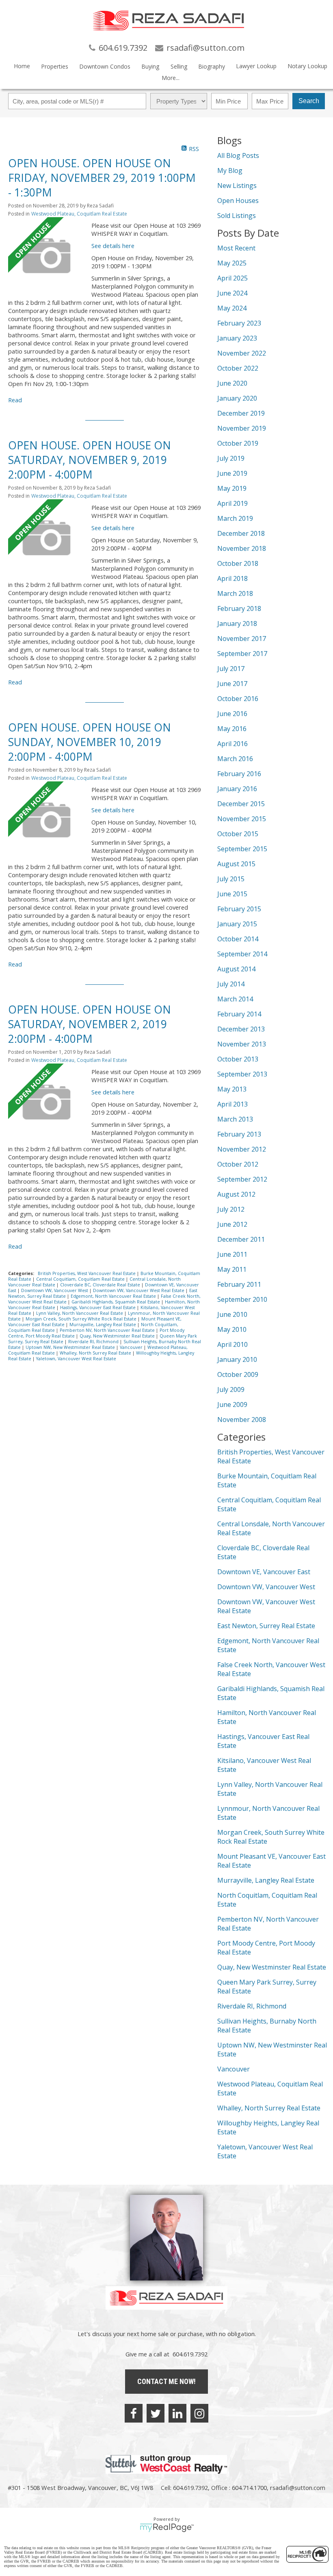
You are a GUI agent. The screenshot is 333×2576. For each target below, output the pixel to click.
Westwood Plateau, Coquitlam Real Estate (79, 214)
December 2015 (241, 804)
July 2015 (231, 879)
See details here (113, 246)
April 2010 (232, 1344)
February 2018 (239, 608)
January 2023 (237, 338)
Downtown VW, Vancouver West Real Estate (139, 1290)
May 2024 (232, 308)
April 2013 (232, 1104)
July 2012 (231, 1209)
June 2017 (232, 684)
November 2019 (242, 428)
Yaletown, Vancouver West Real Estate (76, 1359)
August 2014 (236, 969)
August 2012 (236, 1194)
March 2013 (235, 1119)
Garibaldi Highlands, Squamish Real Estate (116, 1302)
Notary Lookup (307, 66)
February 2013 (239, 1134)
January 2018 (237, 624)
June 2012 (232, 1224)
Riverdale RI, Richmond (94, 1342)
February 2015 (239, 909)
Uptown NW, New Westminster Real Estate (71, 1347)
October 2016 (238, 699)
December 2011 (241, 1239)
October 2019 (238, 443)
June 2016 (232, 714)
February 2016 (239, 774)
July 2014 (231, 984)
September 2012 (242, 1179)
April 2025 (232, 278)
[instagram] (199, 2413)
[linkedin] (177, 2413)
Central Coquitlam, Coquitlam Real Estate (81, 1279)
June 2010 (232, 1314)
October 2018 (238, 563)
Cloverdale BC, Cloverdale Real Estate (101, 1285)
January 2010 (237, 1359)
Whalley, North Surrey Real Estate (96, 1353)
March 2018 (235, 593)
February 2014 (239, 1014)
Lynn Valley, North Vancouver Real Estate (80, 1313)
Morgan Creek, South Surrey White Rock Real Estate (82, 1319)
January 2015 (237, 924)
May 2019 (232, 488)
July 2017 (231, 669)
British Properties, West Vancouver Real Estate (87, 1273)
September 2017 (242, 654)
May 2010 (232, 1329)
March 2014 (235, 999)
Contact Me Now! (166, 2381)
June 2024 (232, 293)
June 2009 (232, 1405)
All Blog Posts (238, 155)
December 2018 (241, 533)
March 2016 (235, 759)
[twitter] (156, 2413)
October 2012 (238, 1164)
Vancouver (132, 1347)
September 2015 (242, 849)
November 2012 (242, 1149)
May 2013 (232, 1089)
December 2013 (241, 1029)
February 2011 (239, 1284)
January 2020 (237, 398)
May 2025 (232, 263)
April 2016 (232, 744)
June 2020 (232, 383)
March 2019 (235, 518)
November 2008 (242, 1420)
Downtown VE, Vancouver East (264, 1572)
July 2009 (231, 1389)
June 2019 (232, 473)
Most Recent (236, 248)
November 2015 (242, 819)
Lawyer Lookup (256, 66)
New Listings (237, 186)
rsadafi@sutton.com (298, 2488)
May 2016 (232, 729)
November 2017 (242, 639)
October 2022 (238, 368)
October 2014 (238, 939)
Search (309, 101)
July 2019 (231, 458)
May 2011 (232, 1269)
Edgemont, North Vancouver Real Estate (114, 1296)
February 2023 (239, 323)
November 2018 (242, 548)
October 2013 (238, 1059)
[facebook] (134, 2413)
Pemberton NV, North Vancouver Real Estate (108, 1330)
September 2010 (242, 1299)
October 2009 (238, 1374)
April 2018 (232, 578)
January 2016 (237, 789)
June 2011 (232, 1254)
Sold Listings (237, 216)
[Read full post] (47, 257)
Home (22, 66)
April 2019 (232, 503)
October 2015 (238, 834)
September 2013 (242, 1074)
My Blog (230, 170)
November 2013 (242, 1044)
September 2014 (242, 954)
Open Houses (238, 201)
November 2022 (242, 353)
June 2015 (232, 894)
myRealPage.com (167, 2528)
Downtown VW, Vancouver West (55, 1290)
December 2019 (241, 413)
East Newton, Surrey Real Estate (266, 1626)
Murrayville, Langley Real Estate (103, 1325)
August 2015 (236, 864)
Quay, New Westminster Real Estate (118, 1336)
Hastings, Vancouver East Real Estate (98, 1307)
